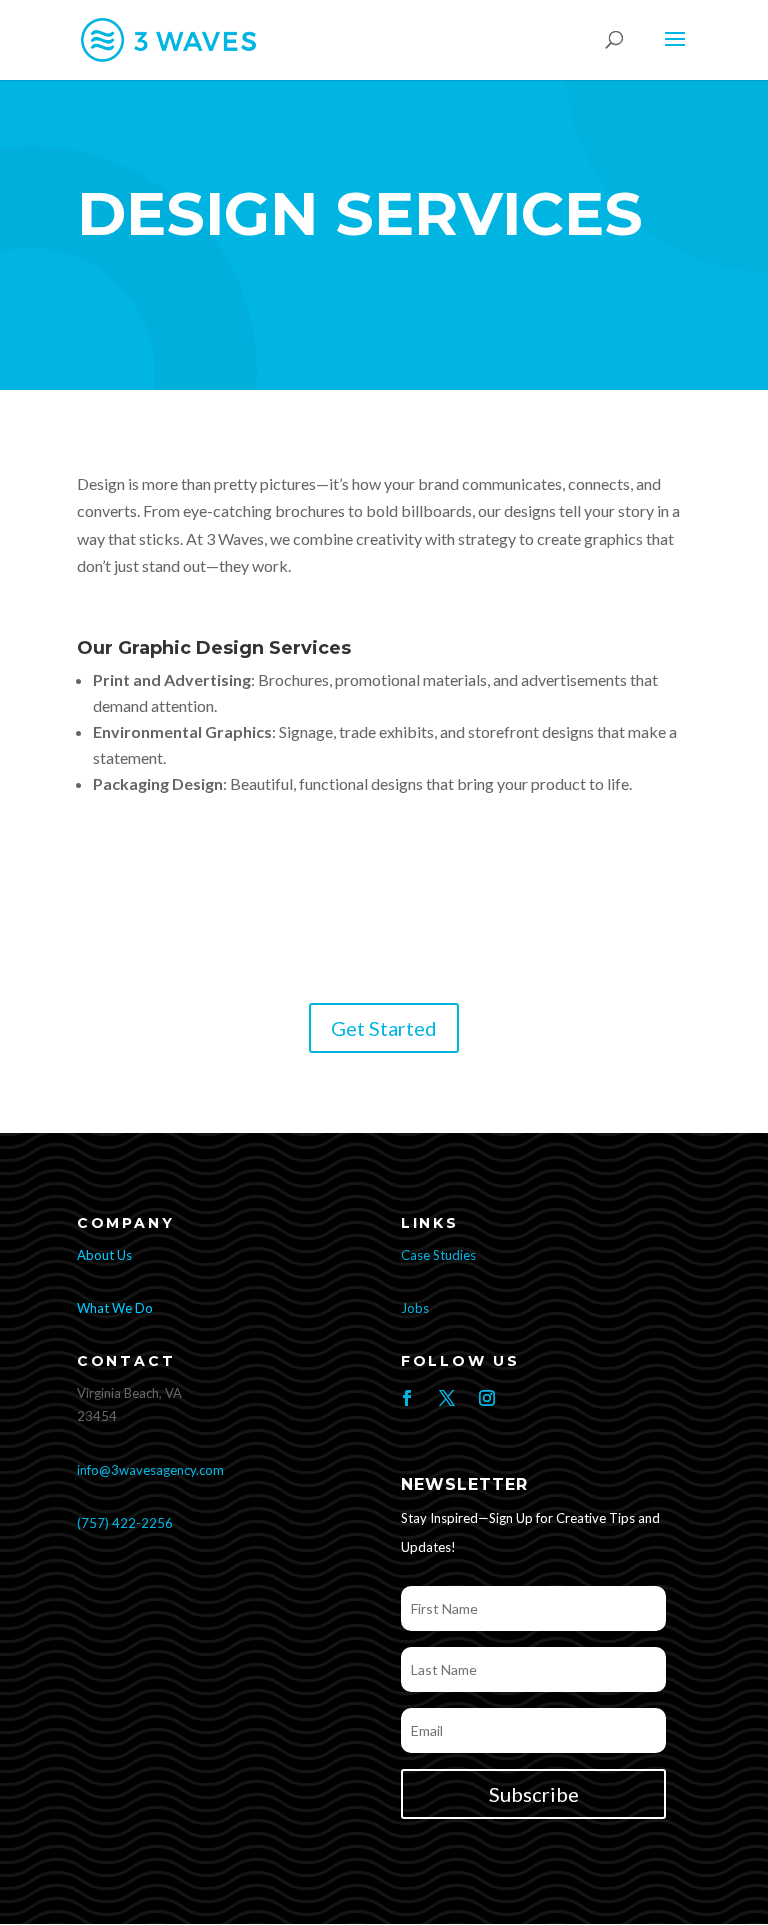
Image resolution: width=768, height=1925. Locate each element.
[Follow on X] (447, 1398)
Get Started (384, 1028)
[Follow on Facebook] (407, 1398)
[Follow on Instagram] (487, 1398)
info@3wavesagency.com (150, 1470)
